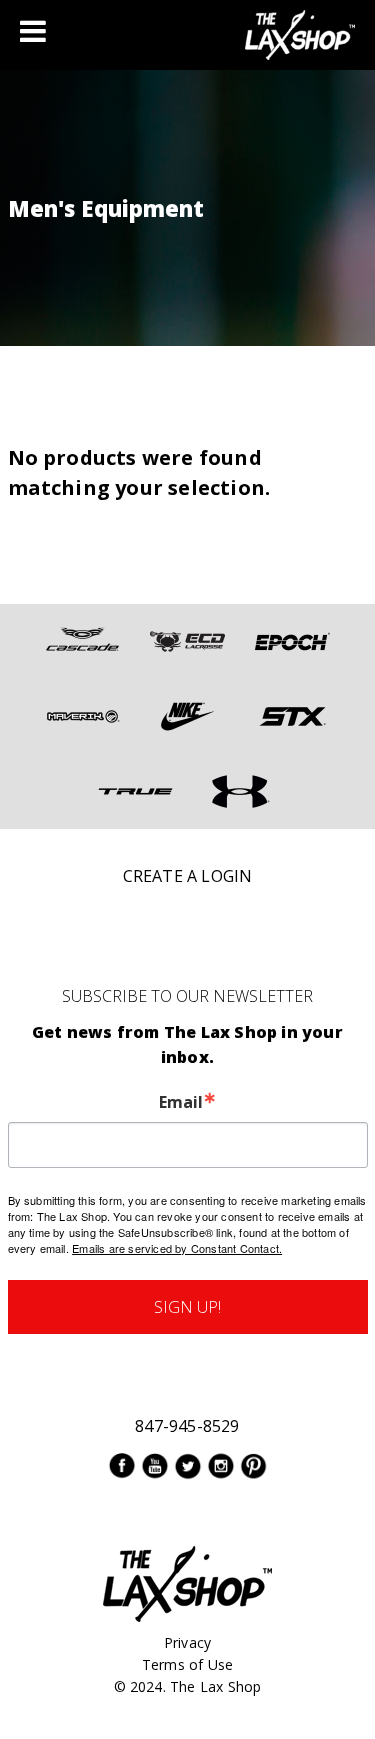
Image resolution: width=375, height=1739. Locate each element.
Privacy (187, 1642)
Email (181, 1102)
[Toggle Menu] (33, 31)
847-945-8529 (187, 1426)
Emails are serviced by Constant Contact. (177, 1248)
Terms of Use (187, 1664)
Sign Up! (187, 1307)
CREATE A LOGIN (188, 876)
